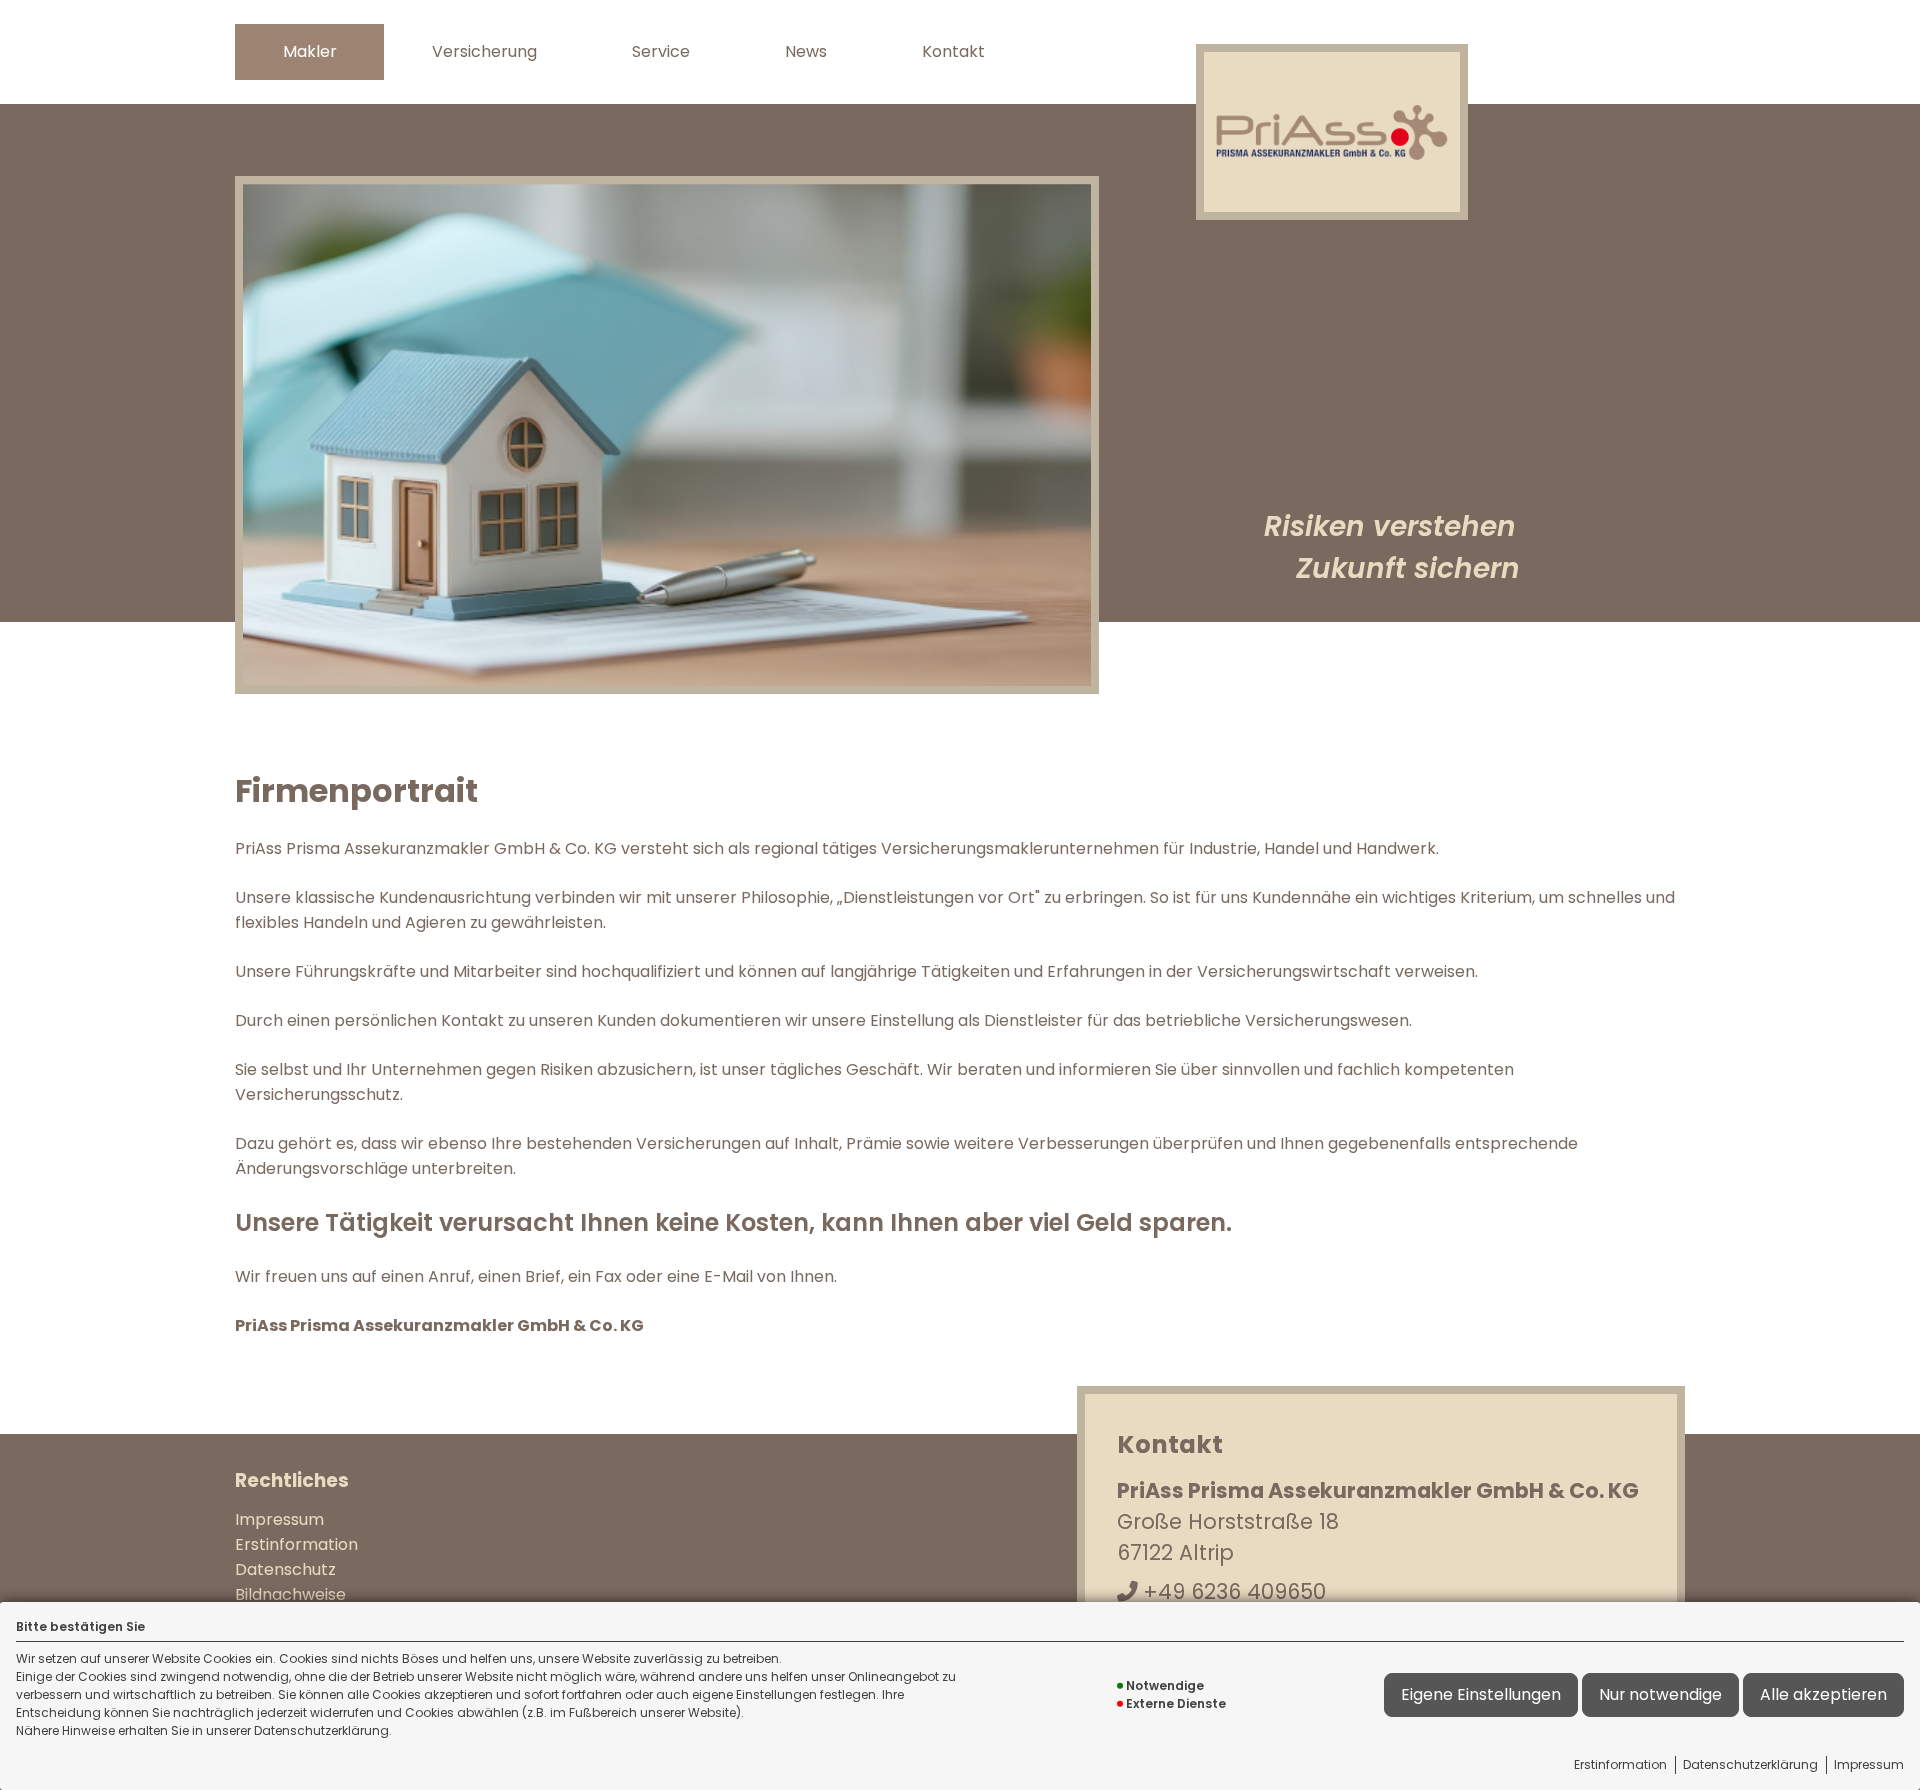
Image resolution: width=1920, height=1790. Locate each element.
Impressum (1869, 1764)
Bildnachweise (290, 1594)
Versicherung (484, 51)
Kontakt (953, 51)
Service (661, 51)
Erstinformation (1620, 1764)
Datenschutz (285, 1569)
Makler (310, 51)
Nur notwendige (1660, 1694)
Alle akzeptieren (1823, 1694)
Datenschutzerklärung (1750, 1764)
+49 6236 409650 (1234, 1591)
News (806, 51)
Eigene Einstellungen (1481, 1694)
